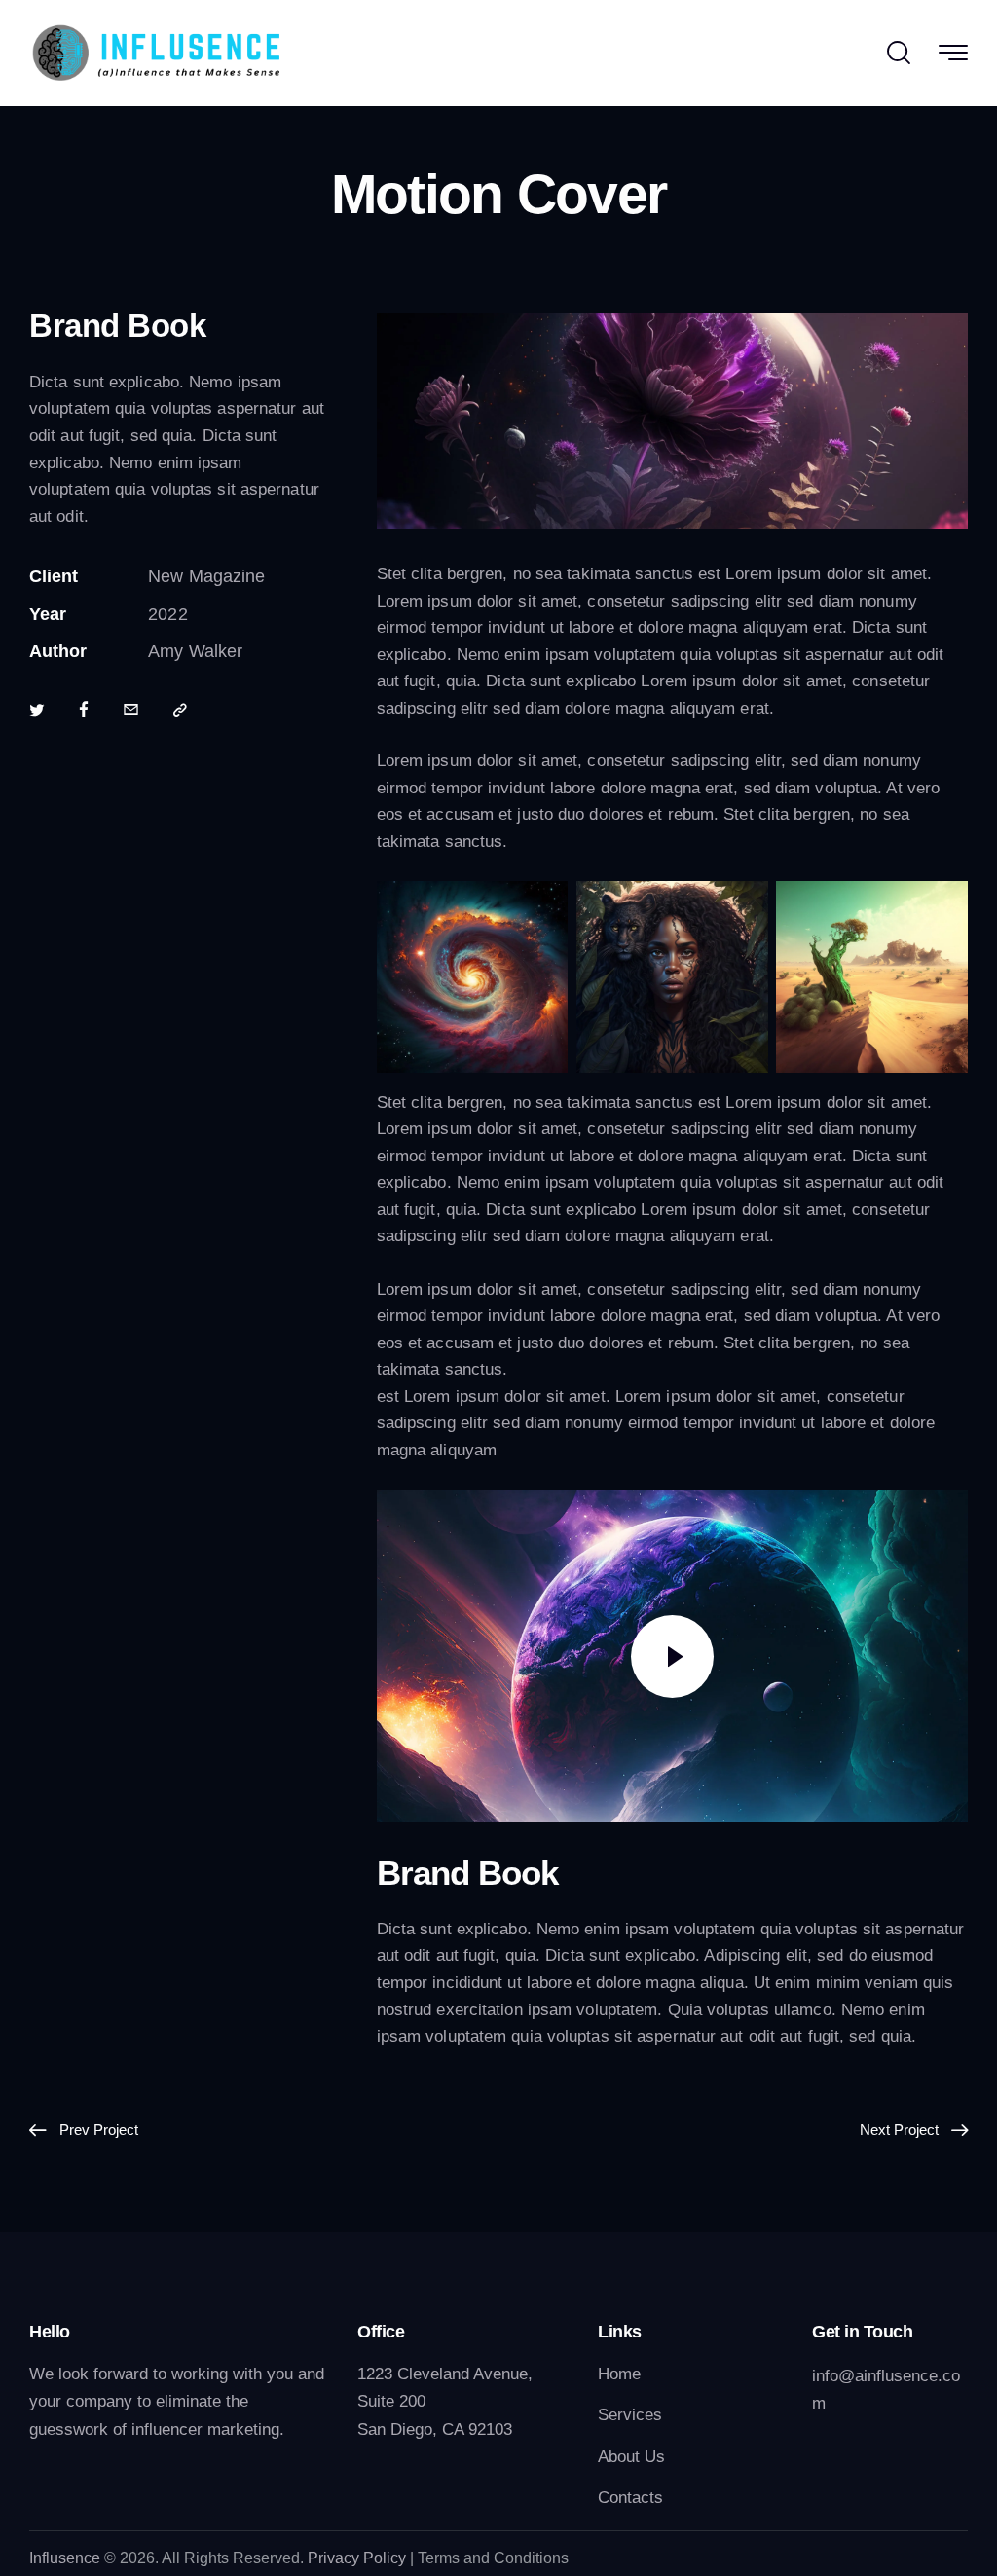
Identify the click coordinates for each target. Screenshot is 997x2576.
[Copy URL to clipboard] (180, 711)
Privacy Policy (357, 2558)
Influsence (65, 2558)
